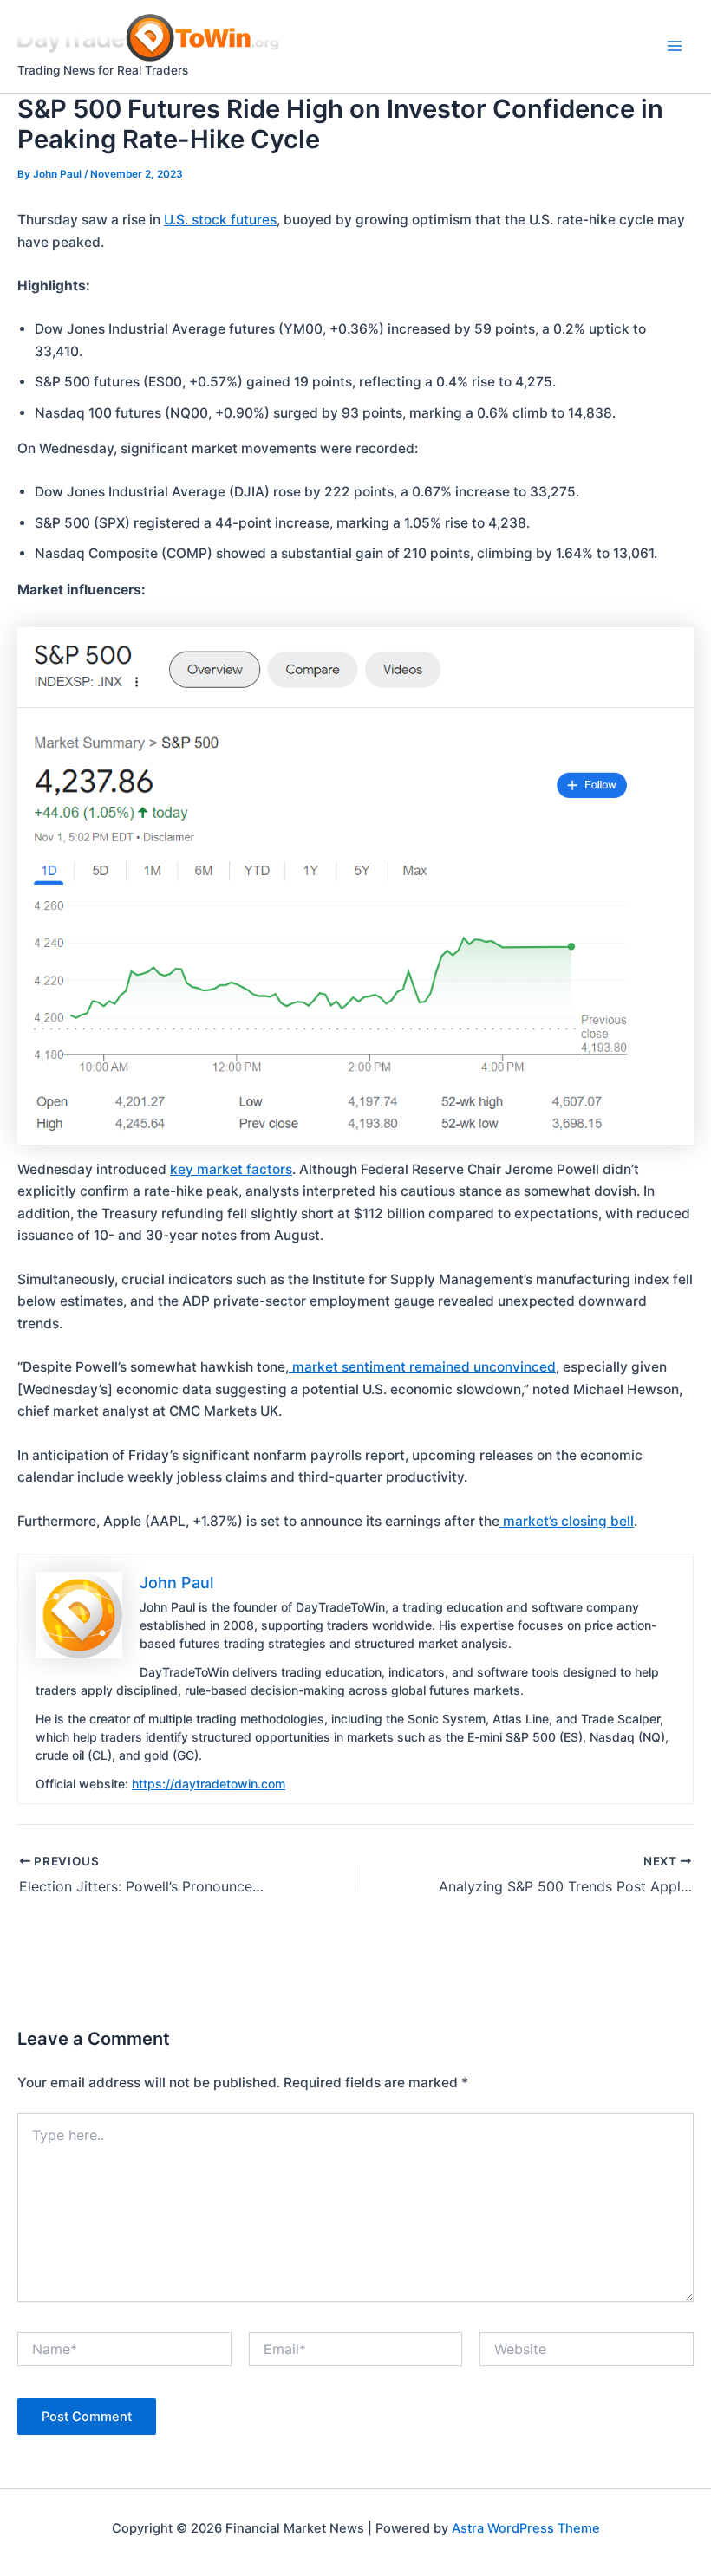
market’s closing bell (567, 1521)
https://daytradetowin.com (209, 1784)
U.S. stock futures (220, 220)
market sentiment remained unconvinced (422, 1367)
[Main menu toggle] (675, 46)
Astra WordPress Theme (526, 2528)
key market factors (231, 1169)
